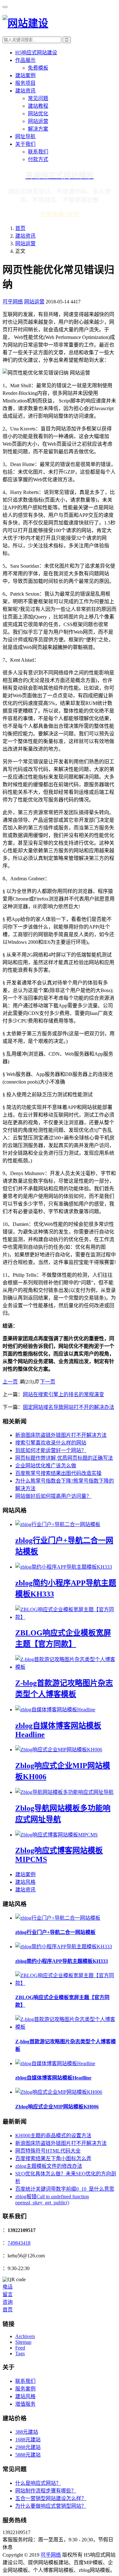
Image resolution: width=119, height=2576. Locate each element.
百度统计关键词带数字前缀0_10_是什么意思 (65, 2189)
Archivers (25, 2336)
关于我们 (25, 144)
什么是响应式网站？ (38, 2483)
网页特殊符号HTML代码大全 (48, 2151)
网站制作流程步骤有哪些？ (46, 2491)
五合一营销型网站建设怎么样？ (51, 2498)
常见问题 (38, 98)
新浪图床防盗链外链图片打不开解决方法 (61, 1435)
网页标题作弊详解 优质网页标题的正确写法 (64, 1458)
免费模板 (38, 68)
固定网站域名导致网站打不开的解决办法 (69, 1407)
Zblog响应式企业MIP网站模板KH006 (57, 2107)
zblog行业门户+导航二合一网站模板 (55, 1932)
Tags (20, 2353)
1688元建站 (28, 2440)
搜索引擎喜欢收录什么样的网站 (51, 1443)
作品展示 (25, 60)
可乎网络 (13, 302)
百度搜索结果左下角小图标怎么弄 (53, 2158)
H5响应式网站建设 (36, 53)
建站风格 (25, 1882)
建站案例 (25, 75)
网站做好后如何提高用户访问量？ (53, 1496)
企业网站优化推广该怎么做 (46, 1466)
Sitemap (23, 2342)
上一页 (10, 1382)
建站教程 (38, 106)
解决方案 (38, 129)
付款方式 (38, 159)
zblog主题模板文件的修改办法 (49, 2166)
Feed (20, 2348)
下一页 (48, 1382)
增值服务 (25, 2404)
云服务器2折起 (60, 214)
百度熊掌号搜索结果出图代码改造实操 (58, 1473)
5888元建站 (28, 2455)
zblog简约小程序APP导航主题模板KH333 (62, 1961)
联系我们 (38, 152)
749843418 (19, 2243)
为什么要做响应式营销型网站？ (51, 2506)
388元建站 (27, 2432)
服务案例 (25, 2389)
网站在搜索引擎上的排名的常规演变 (63, 1394)
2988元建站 (28, 2447)
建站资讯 (25, 91)
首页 (20, 228)
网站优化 (38, 114)
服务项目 (25, 83)
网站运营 (38, 121)
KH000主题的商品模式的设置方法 (53, 2136)
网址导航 (25, 136)
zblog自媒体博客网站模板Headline (53, 2078)
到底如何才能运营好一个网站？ (51, 1450)
